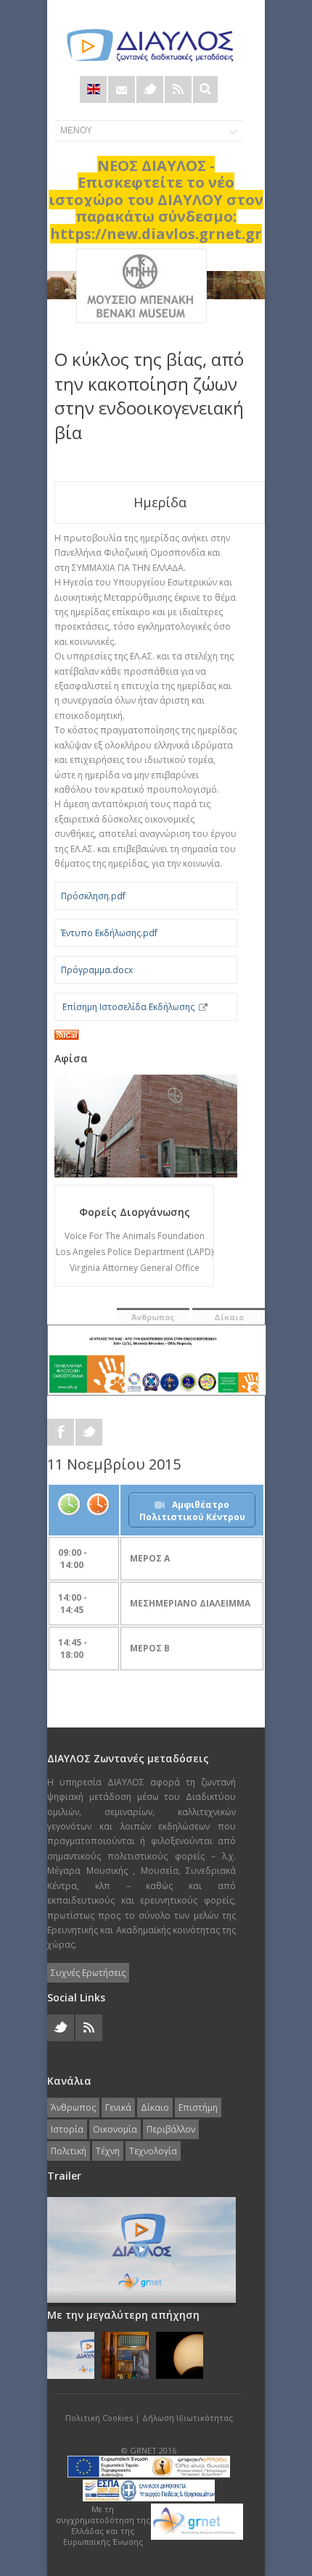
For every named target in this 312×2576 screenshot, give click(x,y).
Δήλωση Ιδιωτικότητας (188, 2418)
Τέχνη (108, 2151)
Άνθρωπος (153, 1317)
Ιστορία (67, 2129)
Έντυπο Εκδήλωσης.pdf (109, 933)
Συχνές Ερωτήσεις (88, 1973)
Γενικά (118, 2108)
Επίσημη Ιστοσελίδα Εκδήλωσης (128, 1007)
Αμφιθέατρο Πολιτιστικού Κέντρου (192, 1511)
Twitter (150, 89)
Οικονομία (115, 2129)
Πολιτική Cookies (99, 2418)
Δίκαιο (229, 1317)
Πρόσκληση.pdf (93, 896)
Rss (178, 89)
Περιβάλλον (171, 2129)
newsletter (122, 89)
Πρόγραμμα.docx (97, 970)
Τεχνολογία (153, 2151)
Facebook (61, 1432)
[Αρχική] (149, 45)
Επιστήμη (198, 2108)
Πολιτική (69, 2151)
